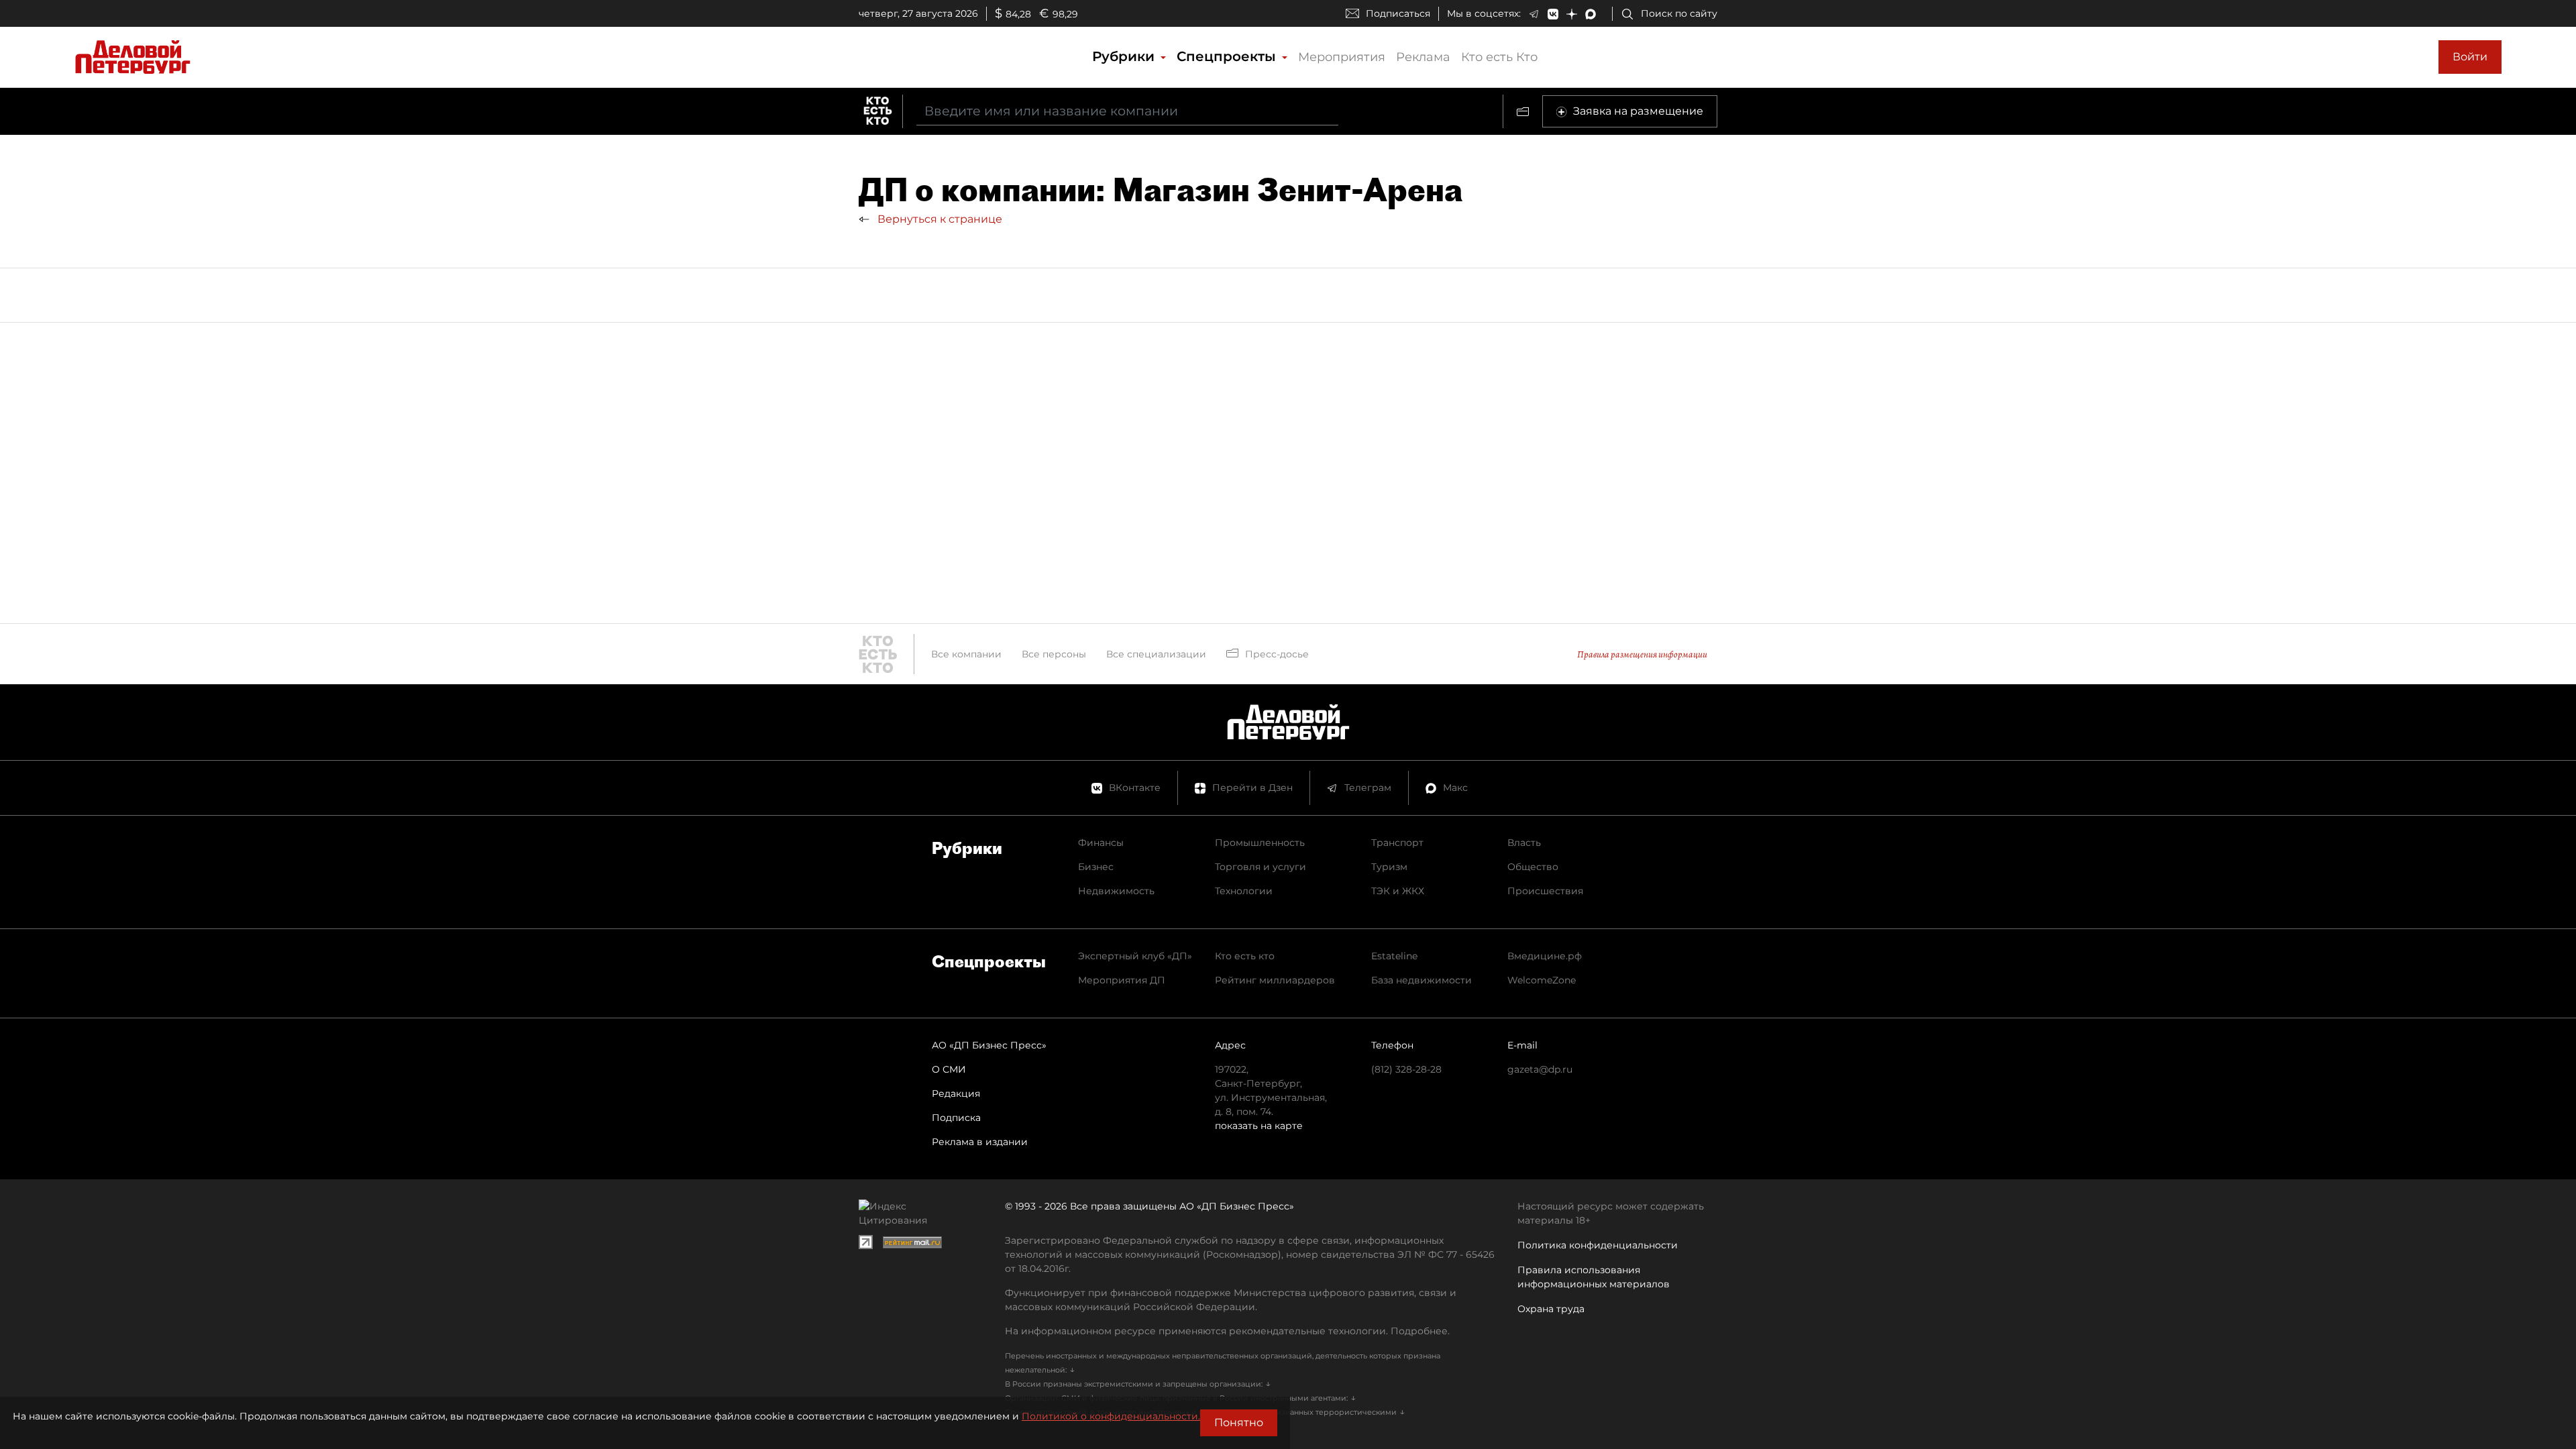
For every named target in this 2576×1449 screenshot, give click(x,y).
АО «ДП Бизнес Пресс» (989, 1045)
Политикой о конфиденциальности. (1111, 1416)
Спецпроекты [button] (1228, 56)
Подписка (956, 1118)
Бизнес (1096, 867)
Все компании (966, 654)
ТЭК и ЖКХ (1398, 891)
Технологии (1244, 891)
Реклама (1423, 57)
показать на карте (1259, 1126)
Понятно (1239, 1423)
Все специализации (1156, 654)
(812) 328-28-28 (1406, 1069)
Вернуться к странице (938, 219)
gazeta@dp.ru (1540, 1069)
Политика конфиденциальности (1598, 1245)
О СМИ (949, 1069)
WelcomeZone (1542, 980)
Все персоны (1054, 654)
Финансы (1101, 843)
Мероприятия (1342, 57)
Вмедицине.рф (1545, 956)
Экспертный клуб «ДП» (1135, 956)
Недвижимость (1116, 891)
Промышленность (1260, 843)
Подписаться (1398, 13)
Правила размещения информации (1642, 654)
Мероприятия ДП (1122, 980)
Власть (1524, 843)
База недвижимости (1421, 980)
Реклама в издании (980, 1142)
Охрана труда (1551, 1309)
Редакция (956, 1093)
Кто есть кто (1245, 956)
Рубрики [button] (1125, 56)
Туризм (1389, 867)
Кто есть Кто (1499, 57)
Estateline (1394, 956)
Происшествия (1545, 891)
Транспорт (1397, 843)
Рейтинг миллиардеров (1275, 980)
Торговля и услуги (1260, 867)
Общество (1533, 867)
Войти (2470, 57)
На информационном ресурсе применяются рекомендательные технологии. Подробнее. (1227, 1331)
